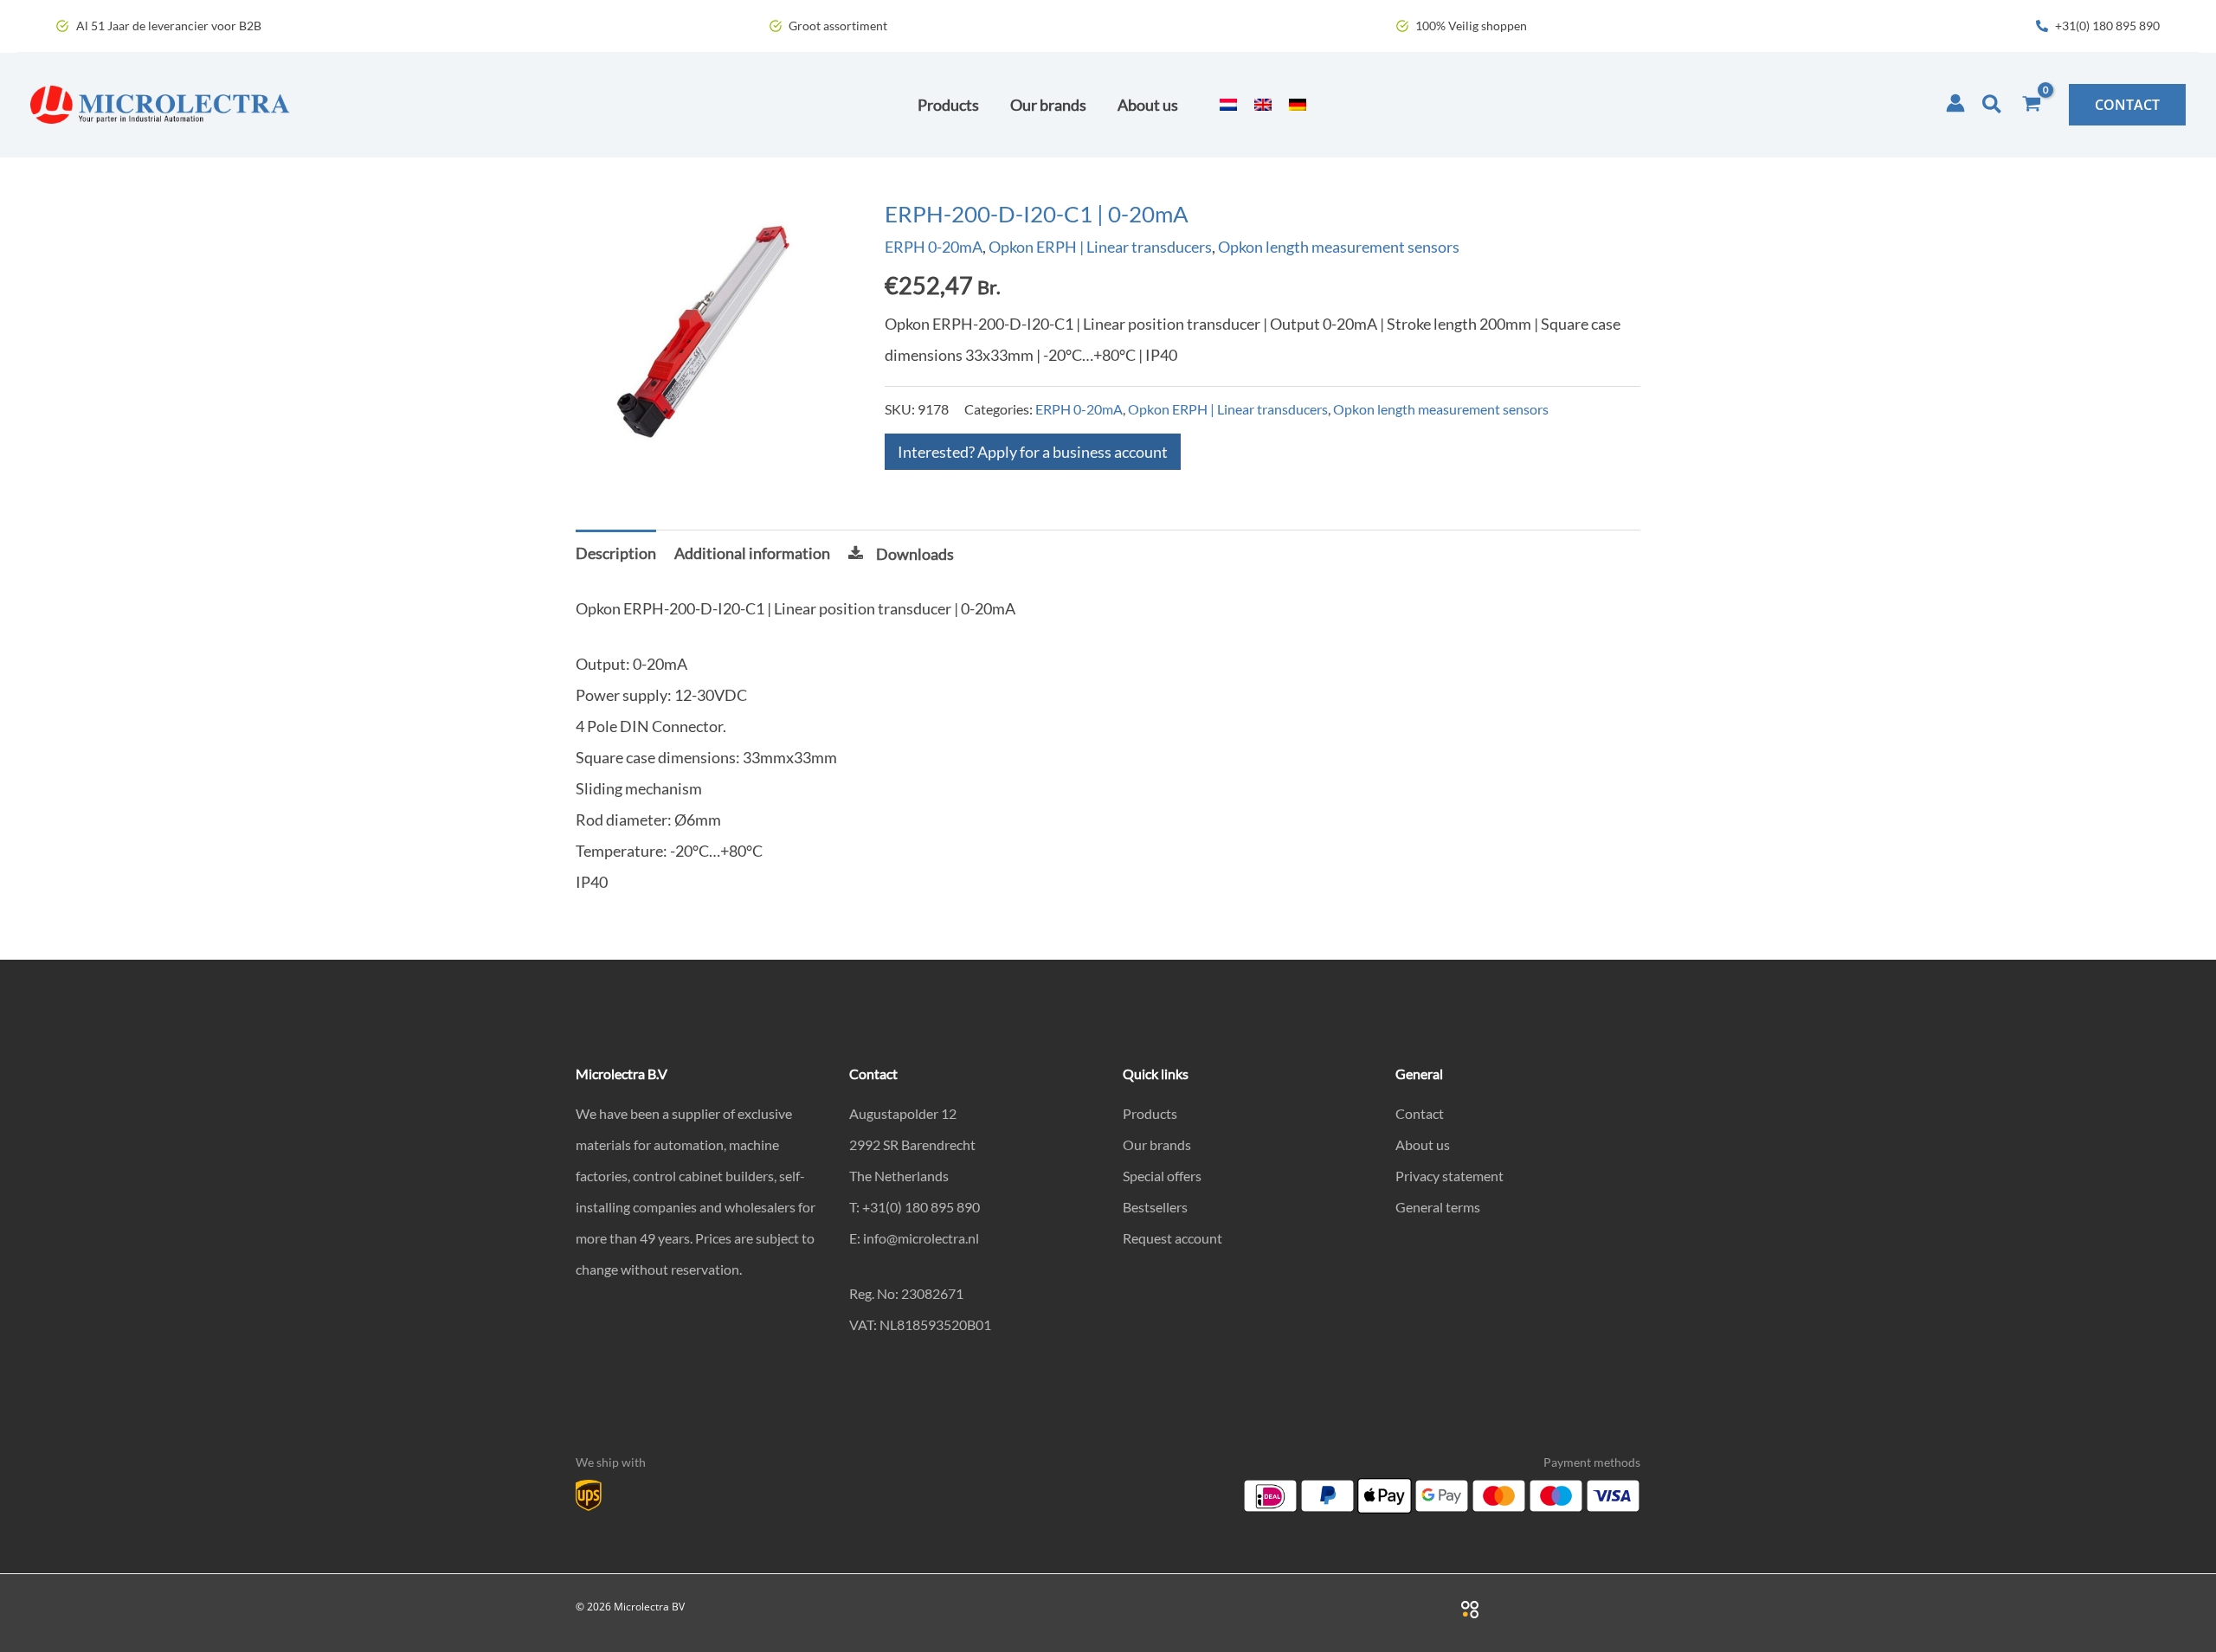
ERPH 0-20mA (934, 247)
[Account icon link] (1955, 103)
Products (1150, 1113)
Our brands (1157, 1144)
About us (1423, 1144)
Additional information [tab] (752, 553)
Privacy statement (1449, 1176)
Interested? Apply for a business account (1033, 452)
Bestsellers (1155, 1207)
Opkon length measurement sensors (1339, 247)
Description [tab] (616, 553)
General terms (1438, 1207)
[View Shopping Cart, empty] (2032, 105)
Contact (1420, 1113)
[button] (1993, 105)
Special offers (1162, 1176)
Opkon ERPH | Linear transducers (1100, 247)
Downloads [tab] (915, 554)
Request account (1172, 1238)
